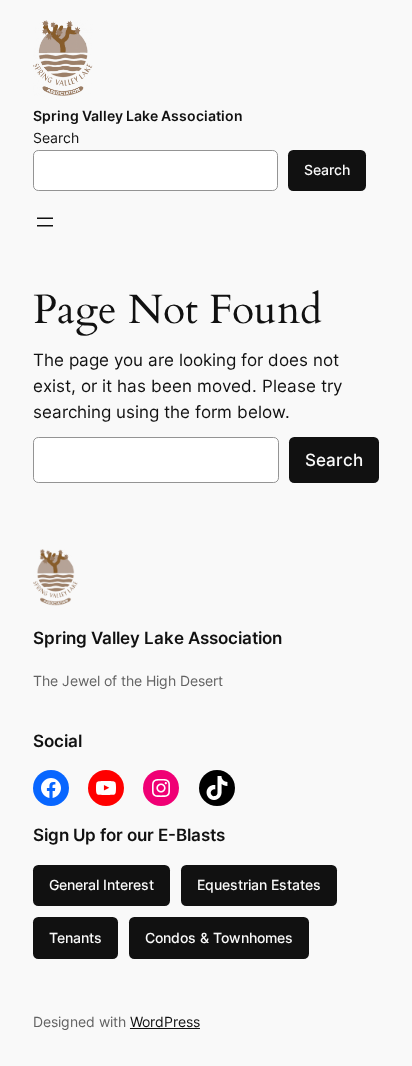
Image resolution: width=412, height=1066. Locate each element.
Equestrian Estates (259, 884)
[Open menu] (45, 222)
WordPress (165, 1021)
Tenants (75, 937)
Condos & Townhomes (219, 937)
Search (56, 137)
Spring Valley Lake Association (138, 115)
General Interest (101, 884)
